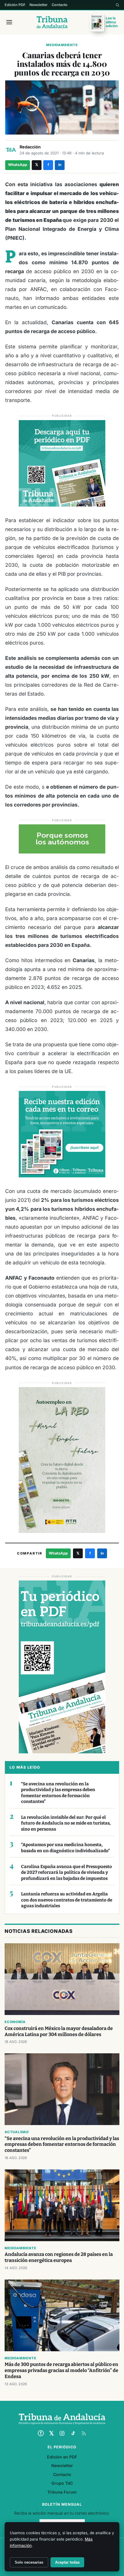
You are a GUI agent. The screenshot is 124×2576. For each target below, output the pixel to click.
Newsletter (38, 5)
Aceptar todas (67, 2562)
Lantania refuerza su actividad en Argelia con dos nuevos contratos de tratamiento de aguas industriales (67, 1900)
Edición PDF (15, 5)
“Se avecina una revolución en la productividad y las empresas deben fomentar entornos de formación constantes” (58, 1793)
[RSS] (84, 2433)
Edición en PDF (62, 2457)
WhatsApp (18, 165)
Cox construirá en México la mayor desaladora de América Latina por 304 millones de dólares (59, 2031)
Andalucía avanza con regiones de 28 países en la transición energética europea (59, 2257)
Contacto (60, 5)
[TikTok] (73, 2433)
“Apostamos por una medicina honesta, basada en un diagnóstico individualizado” (65, 1848)
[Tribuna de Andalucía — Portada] (52, 22)
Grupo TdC (62, 2483)
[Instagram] (62, 2433)
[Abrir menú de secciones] (9, 22)
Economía (15, 2022)
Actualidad (17, 2132)
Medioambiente (62, 45)
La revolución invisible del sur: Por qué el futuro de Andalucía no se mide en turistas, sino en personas (66, 1823)
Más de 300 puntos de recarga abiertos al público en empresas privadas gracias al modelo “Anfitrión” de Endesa (61, 2370)
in (60, 165)
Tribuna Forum (62, 2492)
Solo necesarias (29, 2562)
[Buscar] (117, 5)
